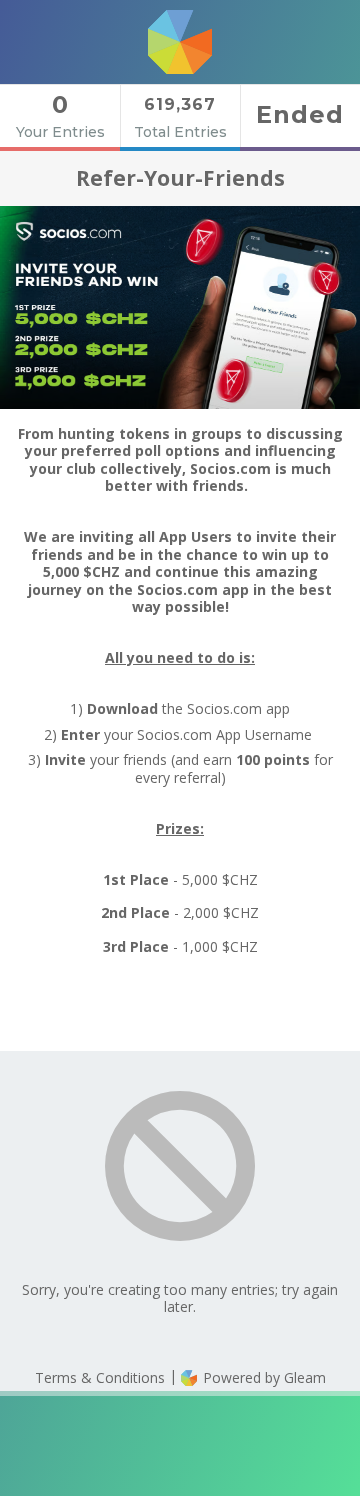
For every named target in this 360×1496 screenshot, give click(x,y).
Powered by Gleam (262, 1377)
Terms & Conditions (100, 1377)
